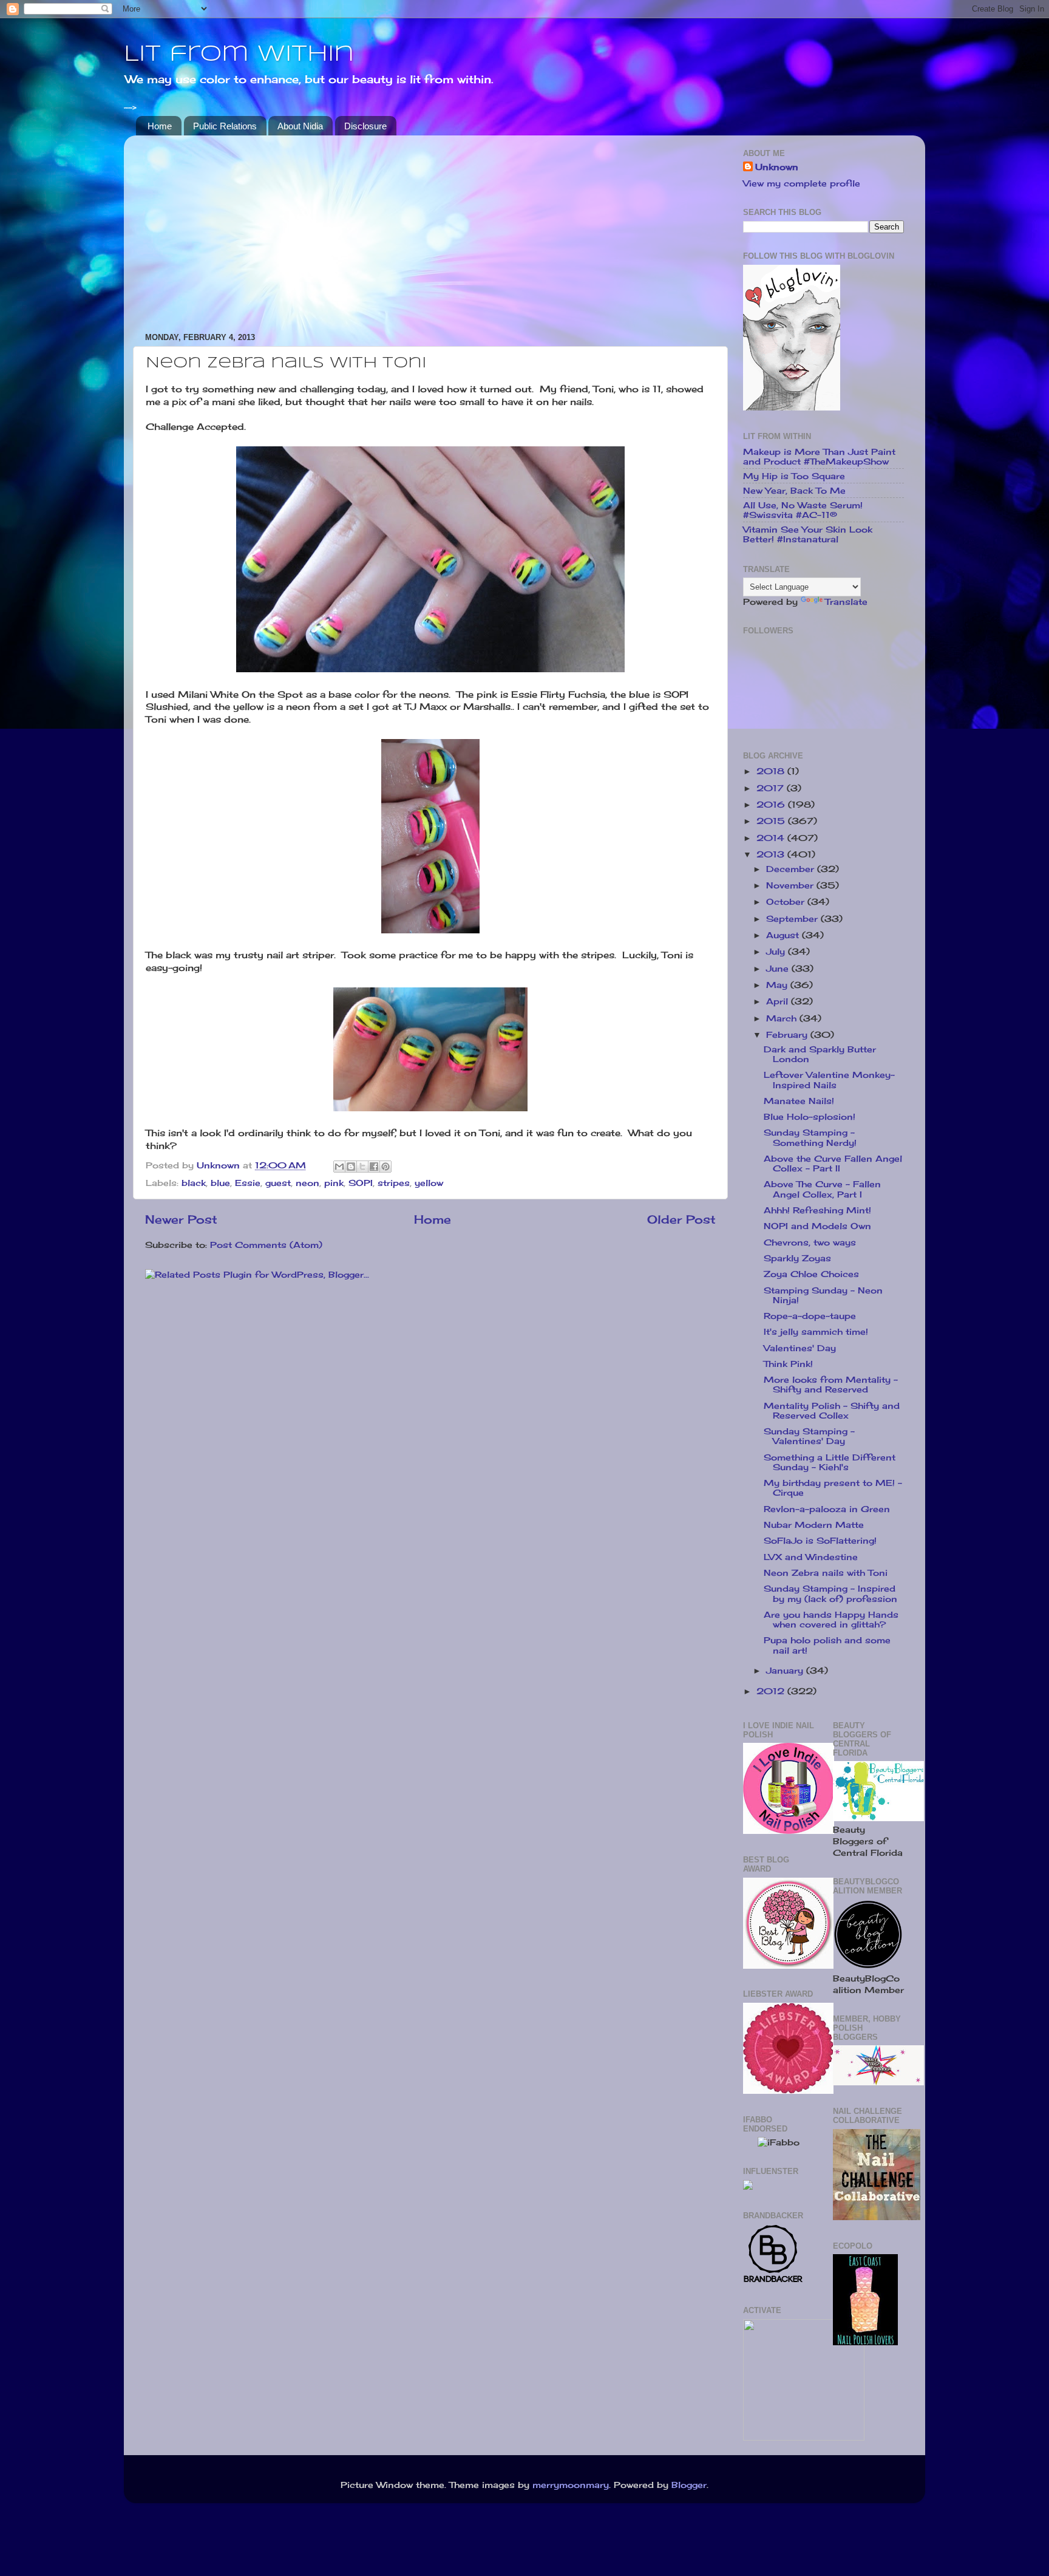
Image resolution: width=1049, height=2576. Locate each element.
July (777, 952)
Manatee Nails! (799, 1101)
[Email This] (339, 1167)
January (786, 1671)
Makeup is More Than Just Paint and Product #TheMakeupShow (819, 457)
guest (278, 1183)
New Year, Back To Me (794, 491)
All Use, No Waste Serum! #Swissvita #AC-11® (803, 510)
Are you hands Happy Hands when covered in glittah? (831, 1620)
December (792, 869)
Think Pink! (788, 1364)
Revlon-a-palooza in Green (827, 1509)
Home (160, 126)
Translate (846, 602)
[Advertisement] (430, 230)
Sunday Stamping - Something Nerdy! (810, 1137)
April (779, 1001)
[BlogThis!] (351, 1167)
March (783, 1018)
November (791, 885)
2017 (772, 788)
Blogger (689, 2485)
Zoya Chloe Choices (811, 1274)
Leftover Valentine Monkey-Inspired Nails (829, 1080)
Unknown (777, 167)
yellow (429, 1183)
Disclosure (365, 126)
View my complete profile (802, 183)
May (778, 985)
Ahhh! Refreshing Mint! (817, 1210)
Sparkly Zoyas (797, 1258)
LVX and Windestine (811, 1557)
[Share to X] (362, 1167)
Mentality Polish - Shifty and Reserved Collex (832, 1411)
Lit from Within (239, 55)
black (194, 1183)
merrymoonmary (571, 2485)
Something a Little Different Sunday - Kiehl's (830, 1462)
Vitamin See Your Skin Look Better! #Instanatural (808, 534)
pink (334, 1183)
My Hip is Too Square (794, 476)
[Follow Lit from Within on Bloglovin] (792, 407)
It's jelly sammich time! (816, 1332)
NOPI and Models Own (817, 1226)
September (793, 919)
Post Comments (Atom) (266, 1245)
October (787, 902)
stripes (394, 1183)
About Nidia (300, 126)
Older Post (681, 1219)
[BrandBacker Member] (773, 2281)
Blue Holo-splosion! (810, 1117)
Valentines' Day (800, 1348)
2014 (772, 838)
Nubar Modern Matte (814, 1525)
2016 (772, 805)
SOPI (361, 1183)
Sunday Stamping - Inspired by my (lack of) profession (830, 1593)
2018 (772, 771)
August (784, 935)
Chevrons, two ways (810, 1242)
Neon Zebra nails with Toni (826, 1573)
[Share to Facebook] (374, 1167)
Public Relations (225, 126)
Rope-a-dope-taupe (810, 1316)
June (779, 969)
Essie (248, 1183)
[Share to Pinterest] (385, 1167)
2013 (772, 854)
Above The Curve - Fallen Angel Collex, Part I (822, 1189)
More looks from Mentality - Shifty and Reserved (831, 1385)
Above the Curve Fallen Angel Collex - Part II (833, 1164)
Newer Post (181, 1219)
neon (307, 1183)
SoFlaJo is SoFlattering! (820, 1541)
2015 (772, 821)
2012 (772, 1691)
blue (220, 1183)
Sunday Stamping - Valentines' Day (809, 1436)
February (788, 1035)
